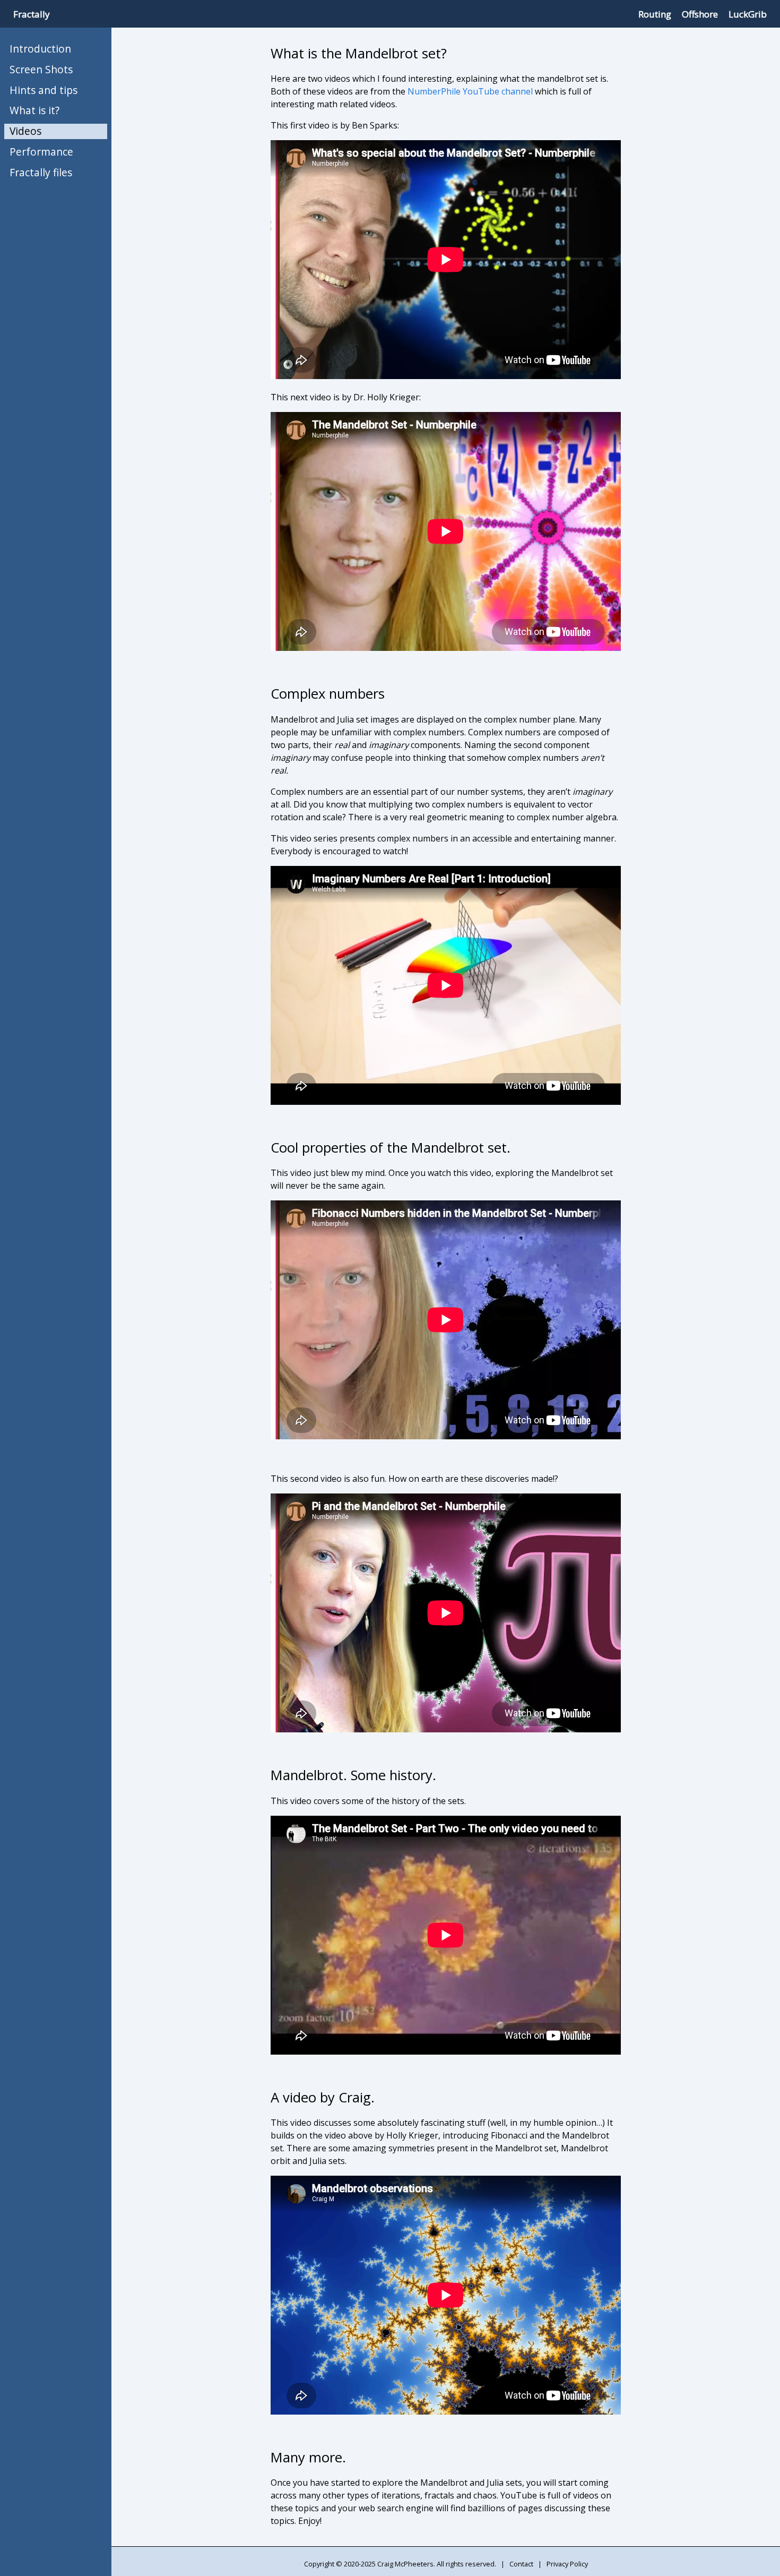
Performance (41, 152)
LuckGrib (748, 14)
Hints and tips (44, 90)
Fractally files (41, 172)
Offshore (700, 14)
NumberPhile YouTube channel (470, 91)
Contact (521, 2564)
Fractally (32, 14)
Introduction (40, 49)
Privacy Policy (567, 2564)
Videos (25, 131)
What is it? (34, 110)
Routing (655, 14)
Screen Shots (41, 69)
